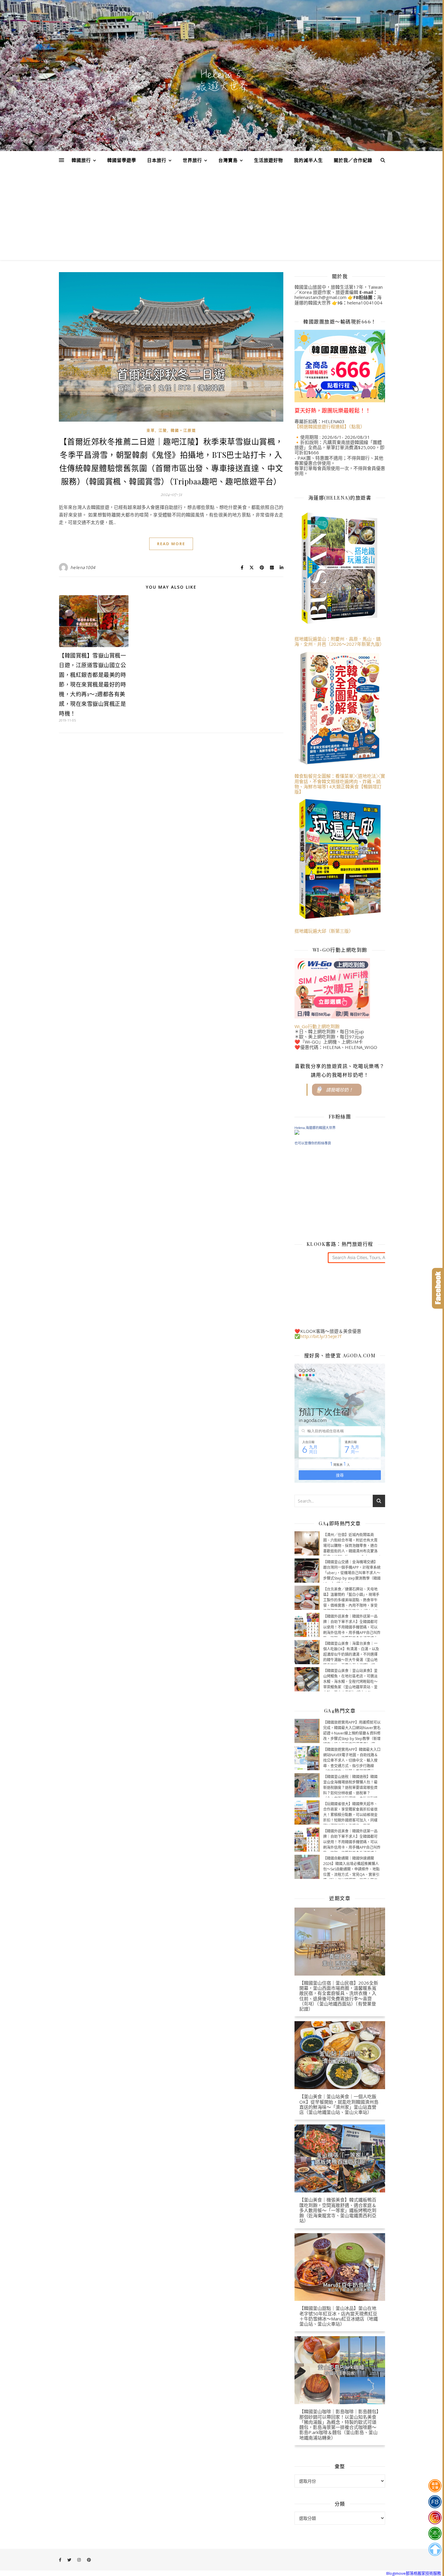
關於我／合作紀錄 (353, 160)
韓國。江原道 (183, 431)
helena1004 (83, 567)
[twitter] (70, 2560)
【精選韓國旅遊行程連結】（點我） (330, 426)
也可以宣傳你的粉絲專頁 (313, 1143)
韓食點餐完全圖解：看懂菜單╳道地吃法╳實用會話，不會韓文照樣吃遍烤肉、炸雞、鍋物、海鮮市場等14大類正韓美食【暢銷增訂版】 (340, 784)
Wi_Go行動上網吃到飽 (317, 1026)
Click (438, 1288)
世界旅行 (192, 160)
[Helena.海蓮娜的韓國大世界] (340, 1132)
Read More (171, 544)
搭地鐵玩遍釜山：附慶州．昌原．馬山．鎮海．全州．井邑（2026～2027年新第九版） (339, 641)
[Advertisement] (222, 215)
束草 (151, 431)
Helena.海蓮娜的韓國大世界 (315, 1128)
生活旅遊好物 (269, 160)
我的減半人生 (308, 160)
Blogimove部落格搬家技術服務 (414, 2573)
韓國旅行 (81, 160)
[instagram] (79, 2560)
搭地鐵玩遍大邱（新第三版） (324, 931)
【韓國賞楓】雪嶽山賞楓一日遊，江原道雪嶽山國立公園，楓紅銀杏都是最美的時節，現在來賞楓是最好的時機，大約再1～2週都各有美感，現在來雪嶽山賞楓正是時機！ (92, 684)
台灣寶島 (228, 160)
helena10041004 (365, 303)
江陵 (163, 431)
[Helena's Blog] (222, 80)
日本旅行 (157, 160)
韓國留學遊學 (122, 160)
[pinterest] (89, 2560)
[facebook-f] (61, 2560)
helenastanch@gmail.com (320, 297)
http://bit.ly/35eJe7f (321, 1336)
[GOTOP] (435, 2549)
